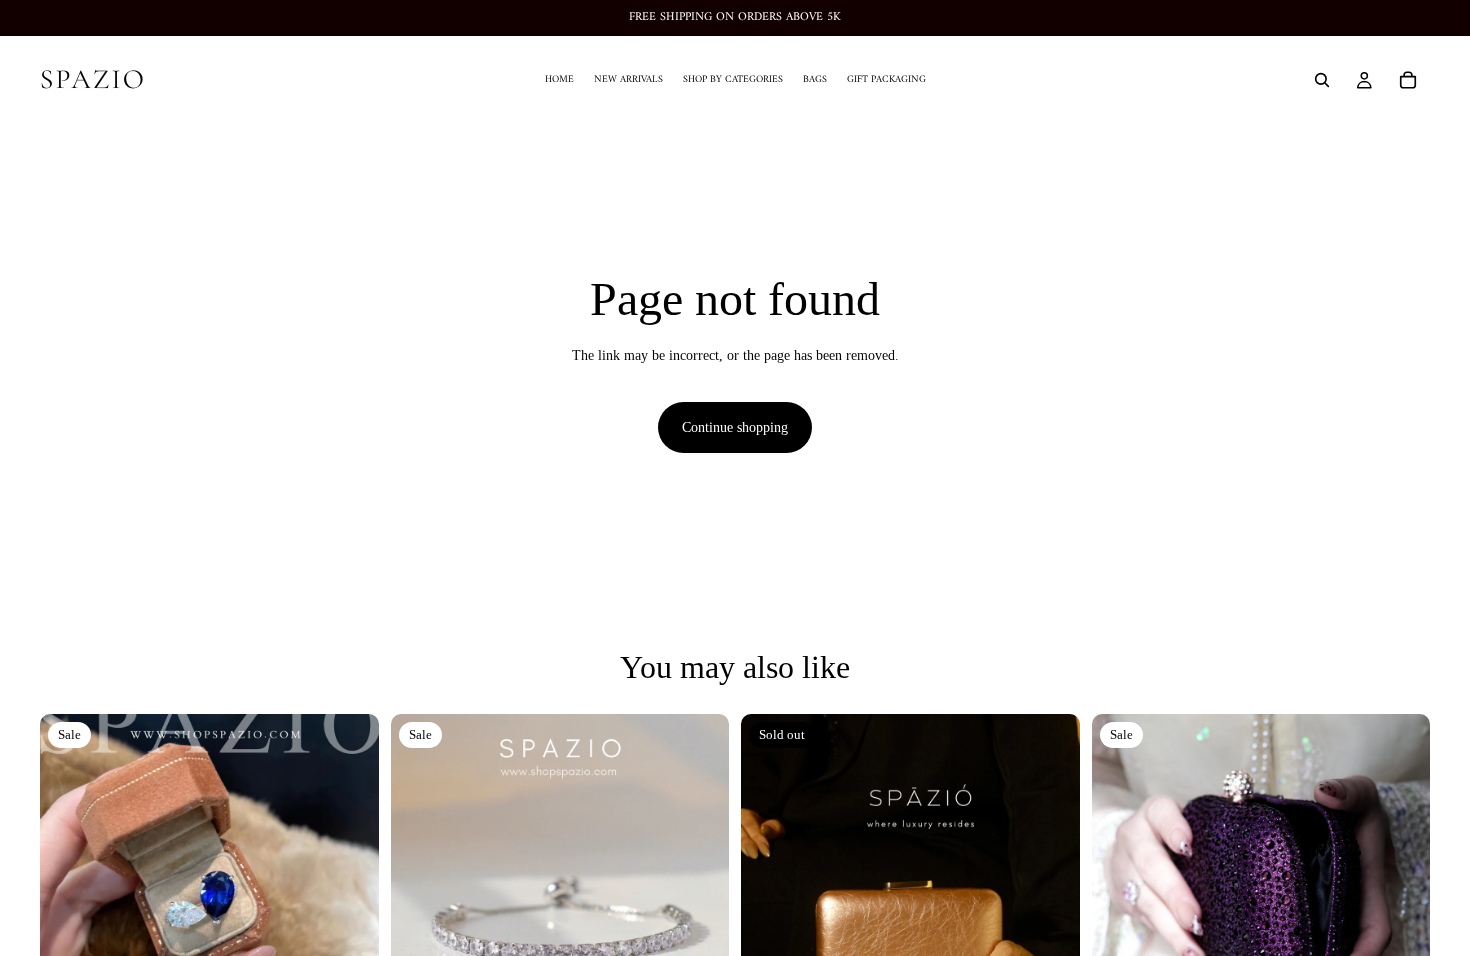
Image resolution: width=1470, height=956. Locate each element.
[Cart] (1408, 80)
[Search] (1322, 80)
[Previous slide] (70, 883)
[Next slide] (349, 883)
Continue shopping (735, 427)
